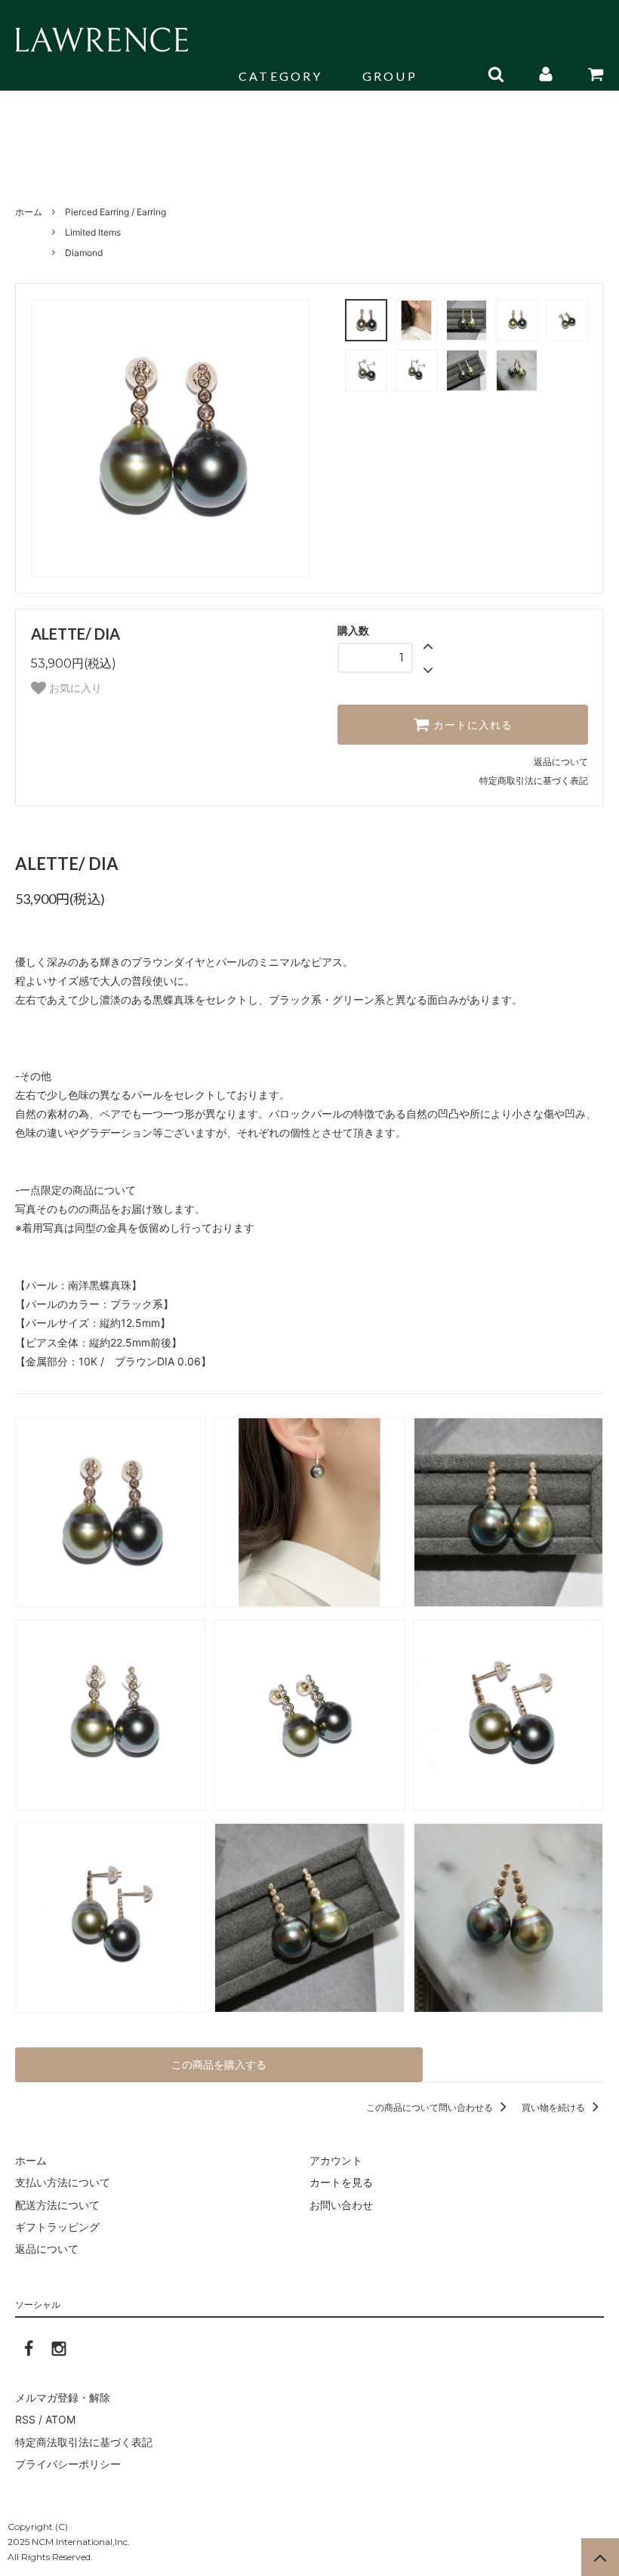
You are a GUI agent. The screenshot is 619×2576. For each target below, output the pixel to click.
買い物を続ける (554, 2107)
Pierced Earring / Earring (115, 212)
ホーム (29, 212)
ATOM (60, 2419)
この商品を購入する (219, 2064)
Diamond (84, 253)
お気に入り (74, 688)
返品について (561, 762)
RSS (25, 2419)
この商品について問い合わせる (431, 2107)
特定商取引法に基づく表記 (534, 781)
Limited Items (93, 232)
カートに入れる (471, 725)
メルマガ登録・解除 (63, 2397)
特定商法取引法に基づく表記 (84, 2442)
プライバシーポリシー (68, 2464)
